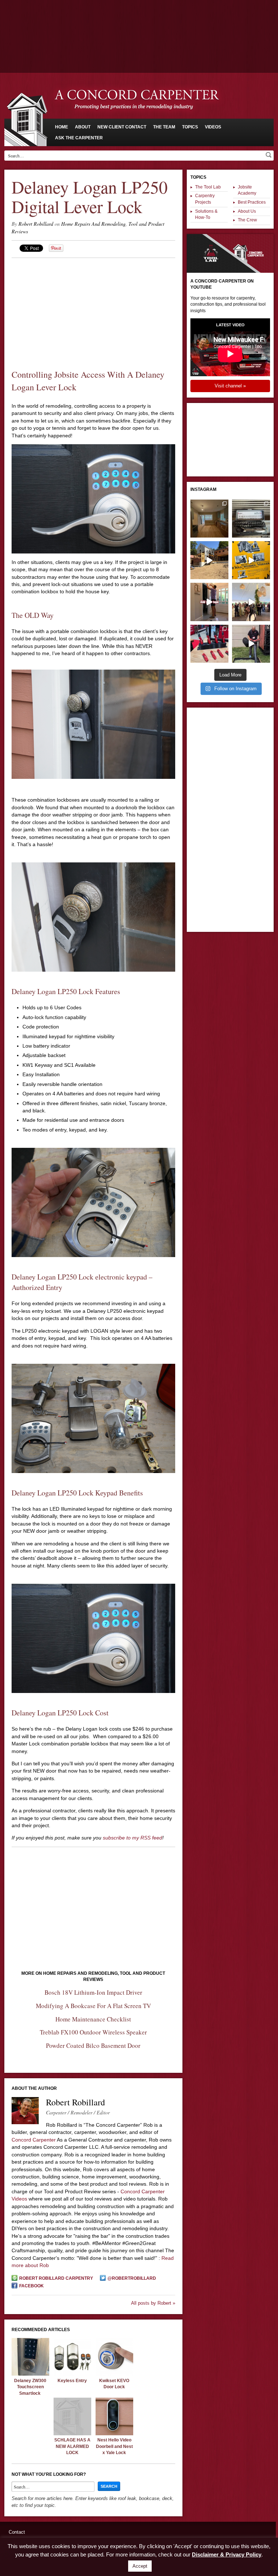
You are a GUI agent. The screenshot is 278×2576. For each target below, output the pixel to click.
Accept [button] (140, 2566)
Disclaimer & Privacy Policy (227, 2554)
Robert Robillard (36, 224)
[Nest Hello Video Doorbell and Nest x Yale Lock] (114, 2433)
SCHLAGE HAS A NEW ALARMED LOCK (72, 2446)
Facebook (31, 2286)
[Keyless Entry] (72, 2374)
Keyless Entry (72, 2381)
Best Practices (252, 202)
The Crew (247, 220)
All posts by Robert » (153, 2303)
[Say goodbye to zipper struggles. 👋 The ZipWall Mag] (209, 602)
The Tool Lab (208, 187)
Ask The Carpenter (79, 138)
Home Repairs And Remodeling (93, 224)
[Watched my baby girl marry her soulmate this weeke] (251, 602)
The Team (164, 127)
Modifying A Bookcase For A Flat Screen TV (93, 2006)
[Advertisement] (139, 20)
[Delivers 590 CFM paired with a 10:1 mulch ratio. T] (251, 644)
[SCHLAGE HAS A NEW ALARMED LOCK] (72, 2433)
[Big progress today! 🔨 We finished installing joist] (209, 560)
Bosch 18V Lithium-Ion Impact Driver (93, 1992)
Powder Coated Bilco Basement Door (93, 2045)
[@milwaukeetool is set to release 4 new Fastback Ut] (209, 644)
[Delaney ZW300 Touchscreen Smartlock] (30, 2374)
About (83, 127)
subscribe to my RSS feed (132, 1838)
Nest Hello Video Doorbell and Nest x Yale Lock (114, 2446)
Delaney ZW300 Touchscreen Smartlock (30, 2387)
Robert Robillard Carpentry (56, 2278)
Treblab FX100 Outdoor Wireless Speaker (93, 2032)
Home (62, 127)
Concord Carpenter (34, 2140)
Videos (213, 127)
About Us (247, 211)
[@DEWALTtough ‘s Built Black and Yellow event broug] (251, 560)
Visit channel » (230, 386)
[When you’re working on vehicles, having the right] (251, 519)
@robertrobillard (132, 2278)
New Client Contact (122, 127)
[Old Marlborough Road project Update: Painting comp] (209, 519)
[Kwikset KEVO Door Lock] (114, 2374)
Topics (190, 127)
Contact (17, 2532)
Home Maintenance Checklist (93, 2019)
